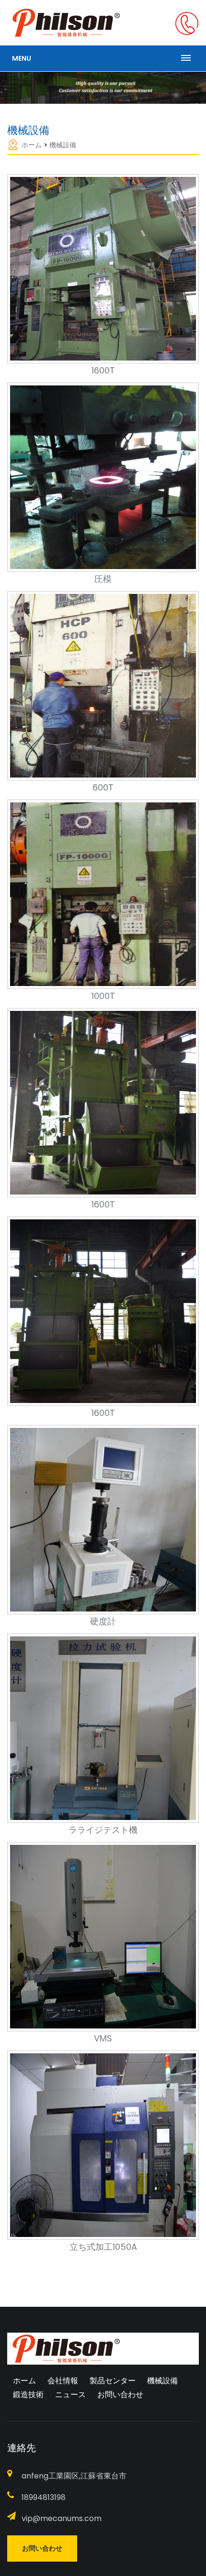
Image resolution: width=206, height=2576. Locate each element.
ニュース (70, 2395)
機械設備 (63, 145)
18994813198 (44, 2497)
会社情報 (63, 2381)
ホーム (32, 145)
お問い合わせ (120, 2395)
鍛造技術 (28, 2395)
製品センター (113, 2381)
